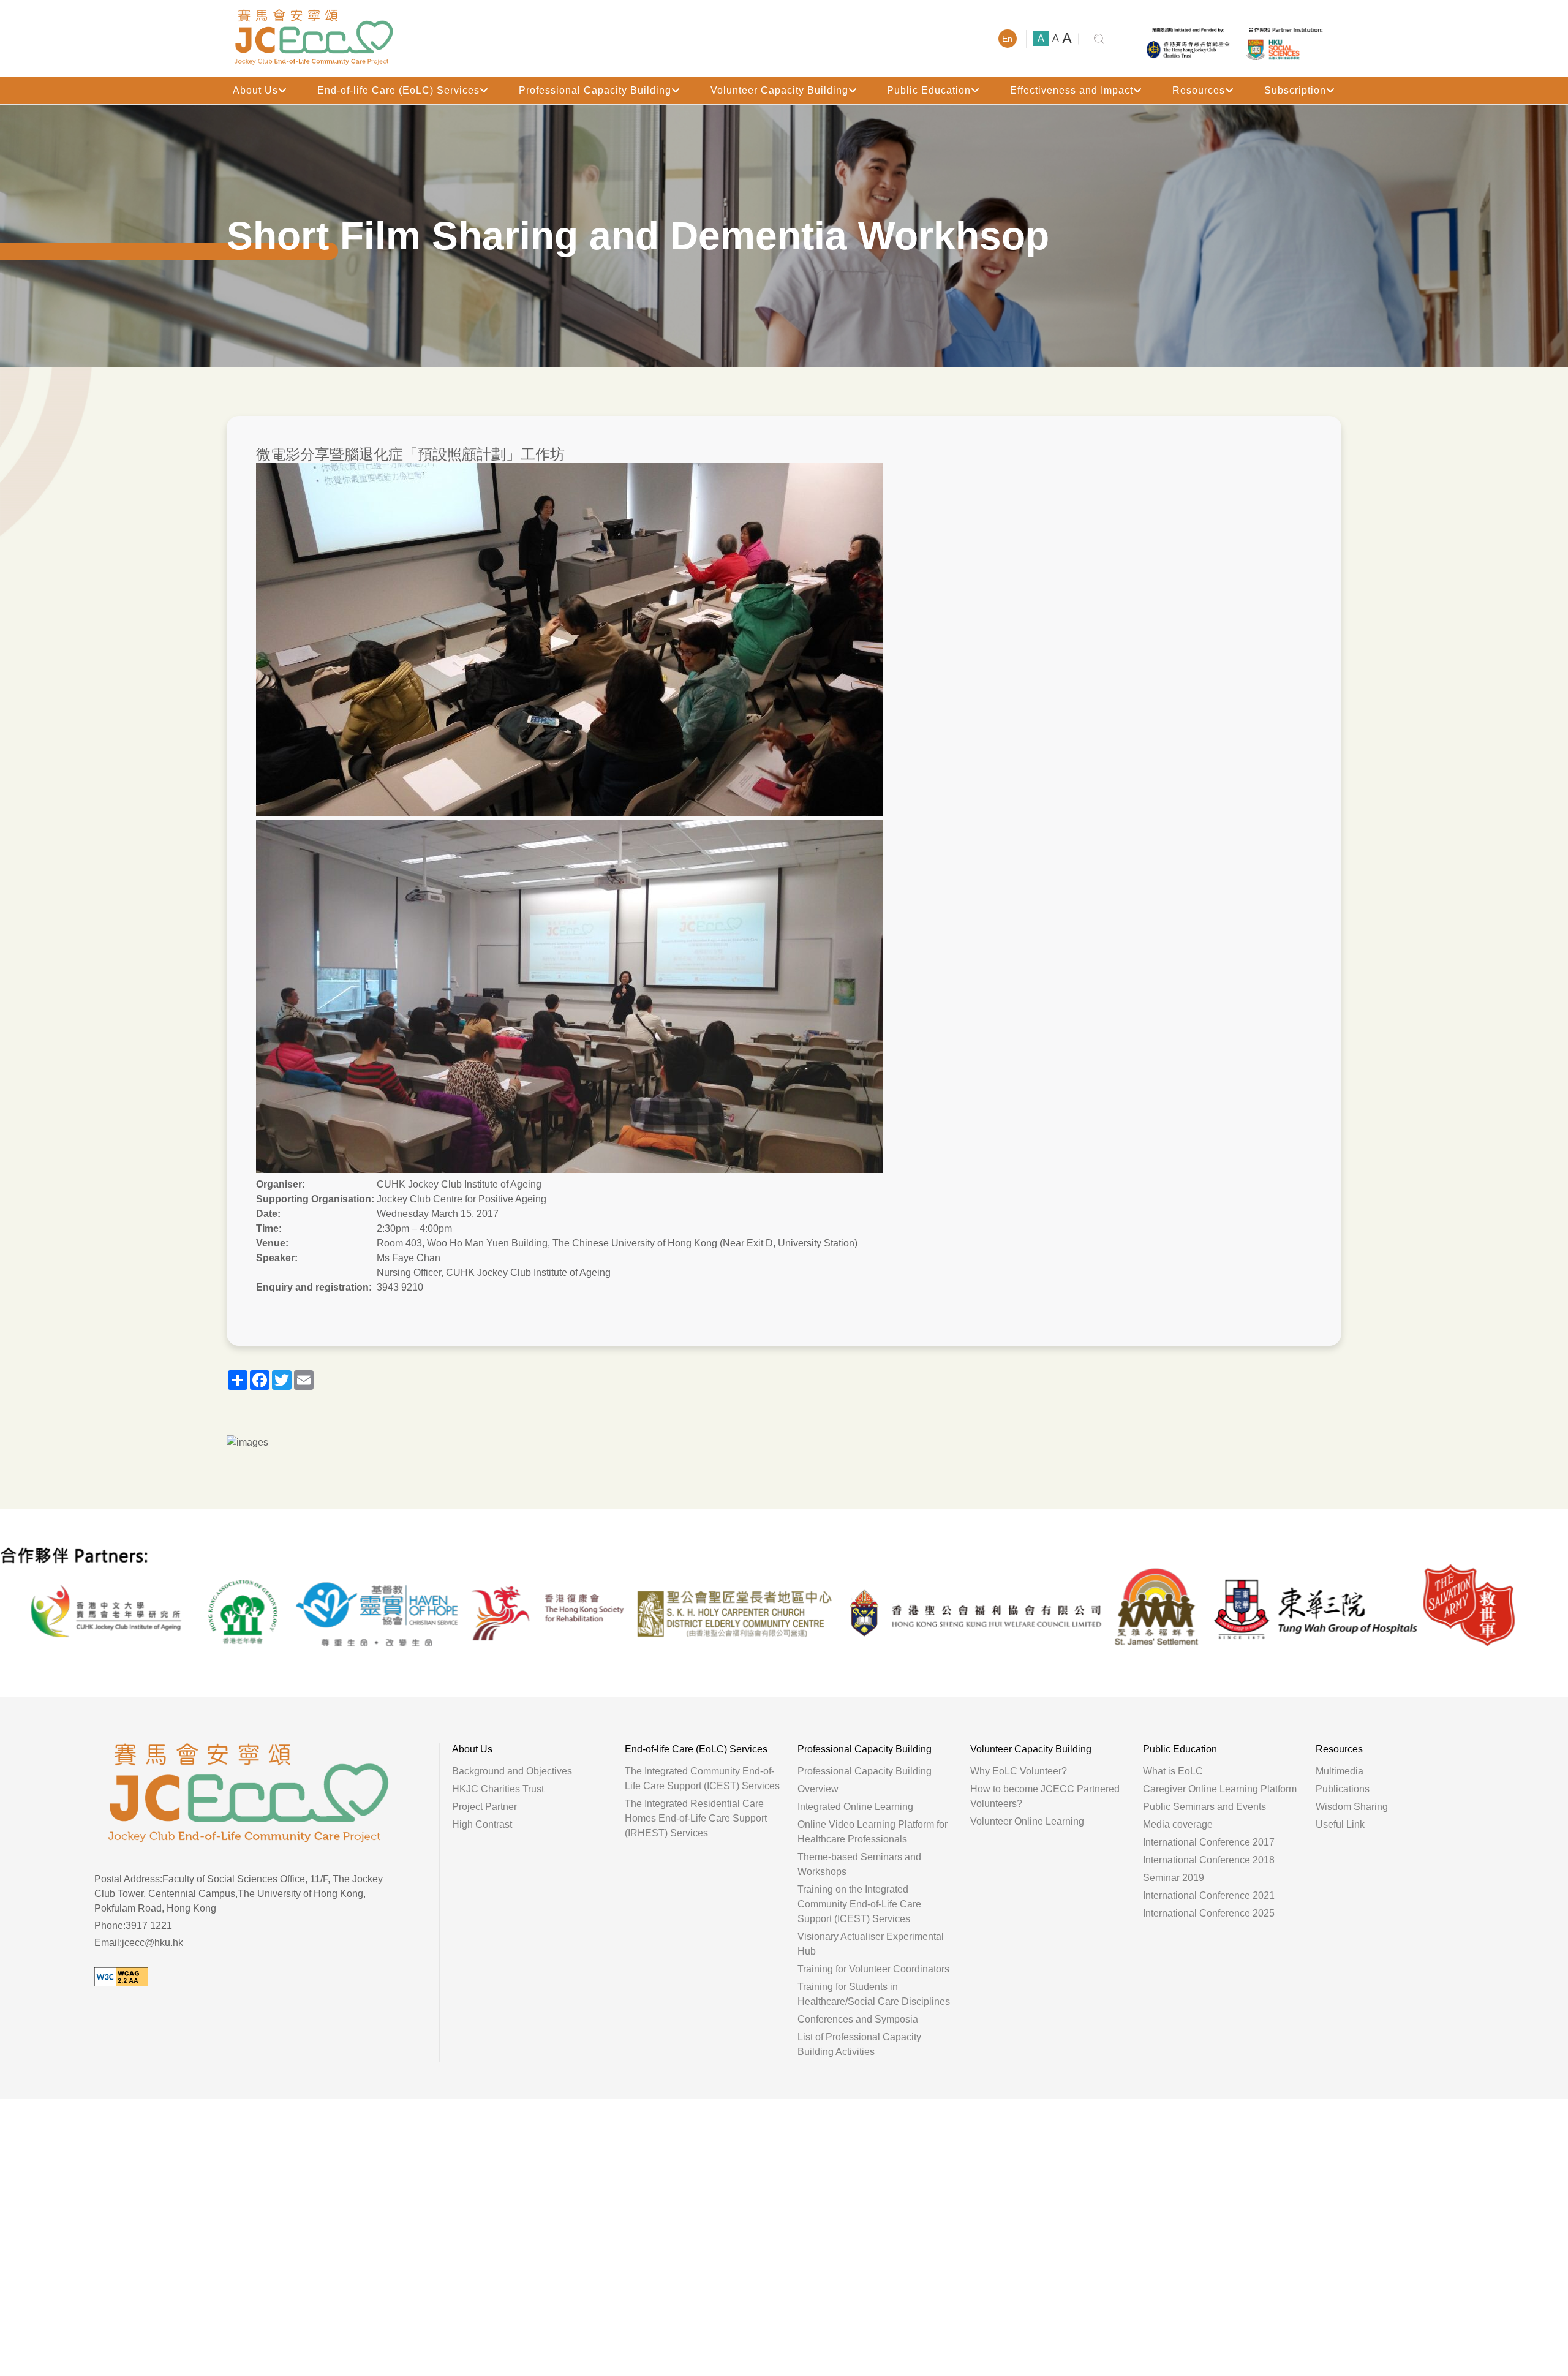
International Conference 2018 (1209, 1860)
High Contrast (482, 1824)
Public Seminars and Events (1204, 1807)
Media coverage (1178, 1824)
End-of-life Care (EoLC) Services (398, 90)
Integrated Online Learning (855, 1807)
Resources (1199, 90)
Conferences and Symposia (858, 2019)
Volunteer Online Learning (1027, 1821)
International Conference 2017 (1209, 1842)
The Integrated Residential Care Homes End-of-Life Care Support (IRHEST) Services (696, 1818)
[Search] (1099, 39)
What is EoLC (1173, 1771)
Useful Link (1340, 1824)
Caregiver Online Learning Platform (1220, 1789)
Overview (818, 1789)
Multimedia (1340, 1771)
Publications (1343, 1789)
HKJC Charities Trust (498, 1789)
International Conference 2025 (1209, 1913)
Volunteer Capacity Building (779, 90)
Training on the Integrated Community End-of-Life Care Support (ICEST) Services (859, 1904)
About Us (255, 90)
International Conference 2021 (1209, 1895)
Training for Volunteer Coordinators (873, 1969)
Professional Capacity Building (595, 90)
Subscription (1295, 90)
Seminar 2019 (1174, 1878)
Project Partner (484, 1807)
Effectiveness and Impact (1072, 90)
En (1007, 39)
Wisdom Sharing (1352, 1807)
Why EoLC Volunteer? (1019, 1771)
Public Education (929, 90)
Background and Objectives (512, 1771)
